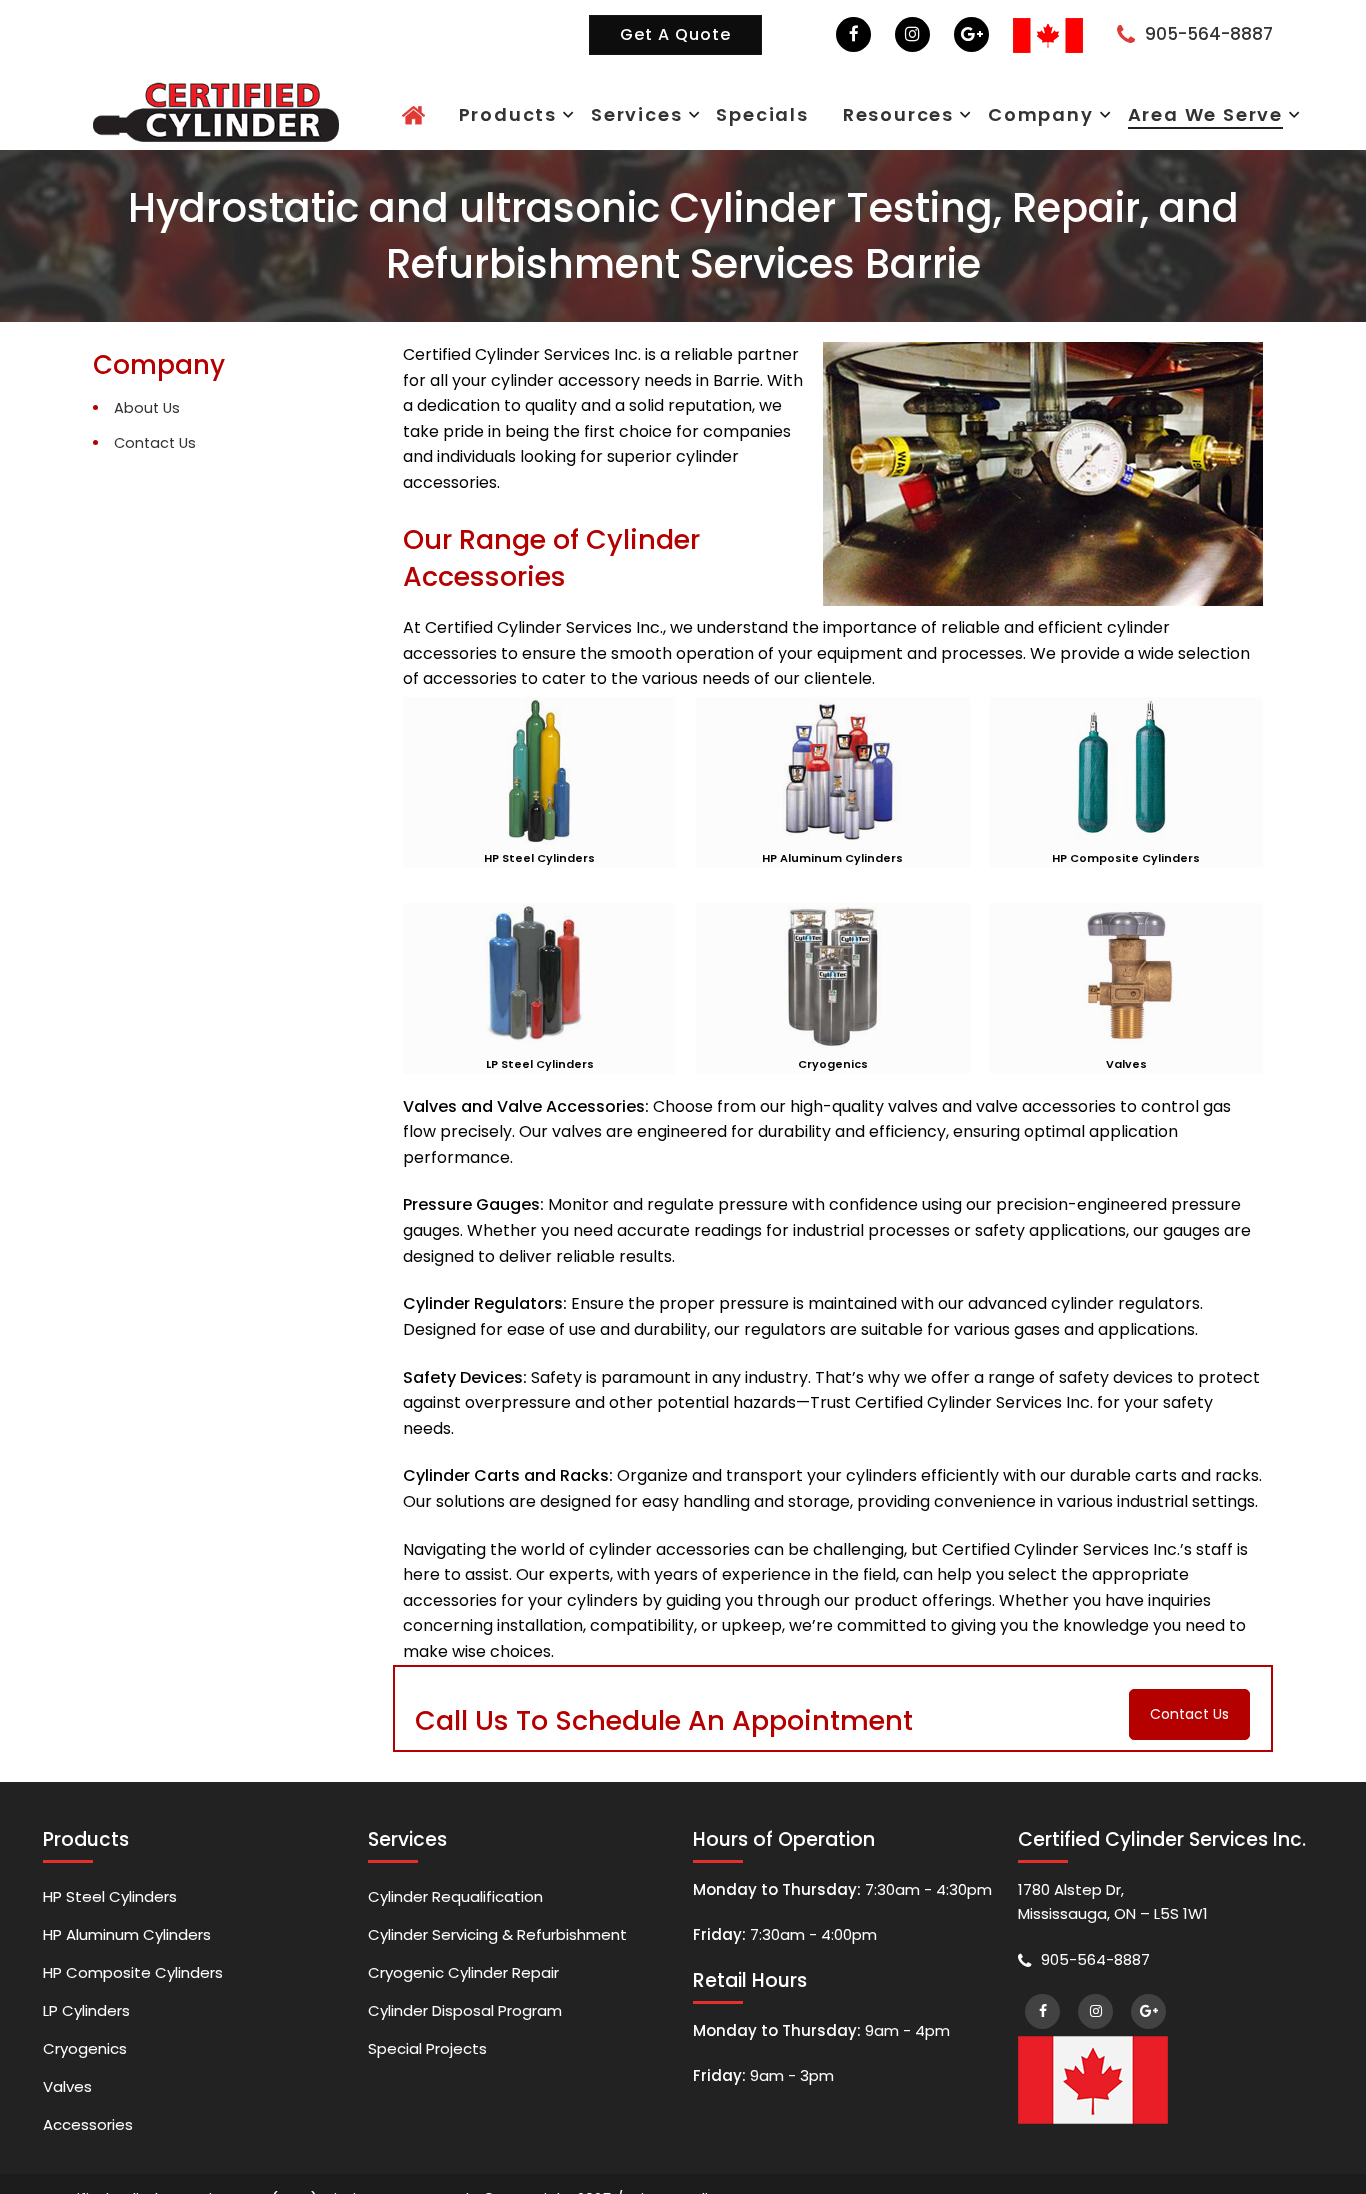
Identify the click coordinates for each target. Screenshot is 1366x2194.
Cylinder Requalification (455, 1896)
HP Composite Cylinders (133, 1982)
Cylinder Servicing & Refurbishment (497, 1939)
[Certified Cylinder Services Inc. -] (216, 110)
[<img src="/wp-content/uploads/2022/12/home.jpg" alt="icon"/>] (632, 115)
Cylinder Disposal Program (465, 2025)
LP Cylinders (86, 2025)
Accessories (88, 2154)
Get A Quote (675, 34)
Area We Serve (1225, 113)
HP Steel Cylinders (110, 1896)
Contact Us (155, 443)
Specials (895, 113)
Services (801, 113)
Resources (996, 113)
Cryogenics (85, 2068)
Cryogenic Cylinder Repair (463, 1982)
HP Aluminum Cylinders (127, 1939)
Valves (67, 2111)
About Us (147, 408)
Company (1102, 113)
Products (705, 113)
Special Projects (427, 2068)
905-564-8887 (1209, 34)
